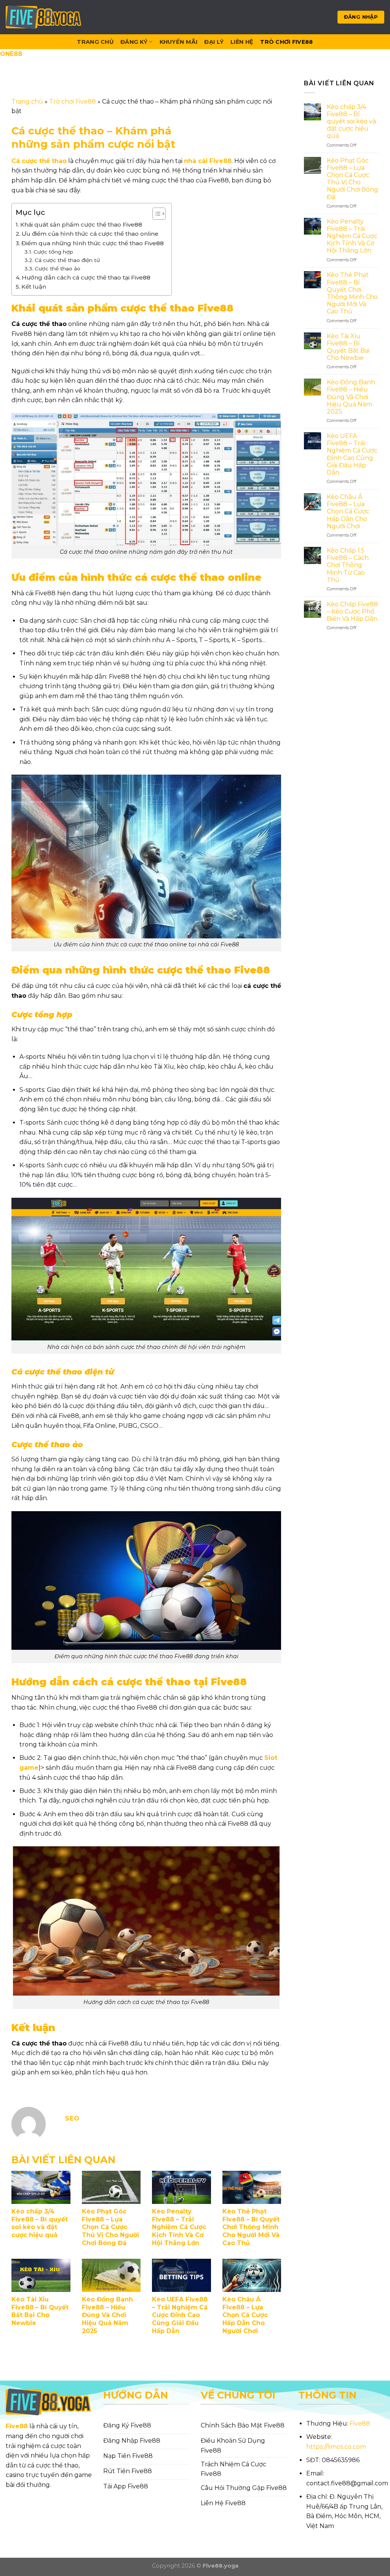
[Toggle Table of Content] (155, 214)
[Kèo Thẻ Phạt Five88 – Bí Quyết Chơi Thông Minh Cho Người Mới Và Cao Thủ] (252, 2187)
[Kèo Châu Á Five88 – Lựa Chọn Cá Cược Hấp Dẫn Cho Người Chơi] (252, 2275)
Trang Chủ (95, 42)
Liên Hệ (242, 42)
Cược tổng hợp (53, 252)
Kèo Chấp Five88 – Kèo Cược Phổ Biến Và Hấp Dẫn (352, 611)
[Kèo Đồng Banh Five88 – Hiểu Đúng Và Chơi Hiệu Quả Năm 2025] (111, 2275)
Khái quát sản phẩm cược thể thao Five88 (81, 225)
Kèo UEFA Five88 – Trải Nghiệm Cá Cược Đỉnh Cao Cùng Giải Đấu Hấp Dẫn (180, 2315)
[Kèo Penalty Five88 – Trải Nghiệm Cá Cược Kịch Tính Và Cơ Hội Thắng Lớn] (181, 2187)
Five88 (17, 2426)
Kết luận (34, 287)
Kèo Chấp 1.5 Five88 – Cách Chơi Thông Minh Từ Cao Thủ (348, 565)
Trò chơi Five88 (286, 42)
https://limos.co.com (336, 2447)
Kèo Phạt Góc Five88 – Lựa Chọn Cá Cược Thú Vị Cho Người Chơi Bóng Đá (110, 2227)
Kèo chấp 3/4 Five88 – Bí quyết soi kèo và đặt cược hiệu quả (40, 2223)
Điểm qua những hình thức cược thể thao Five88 (93, 243)
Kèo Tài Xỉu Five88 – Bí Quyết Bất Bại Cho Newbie (40, 2311)
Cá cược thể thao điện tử (68, 260)
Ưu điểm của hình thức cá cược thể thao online (90, 234)
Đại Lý (214, 42)
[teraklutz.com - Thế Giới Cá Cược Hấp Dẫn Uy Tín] (44, 17)
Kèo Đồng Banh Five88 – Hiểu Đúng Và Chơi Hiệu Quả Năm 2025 (107, 2315)
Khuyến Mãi (179, 42)
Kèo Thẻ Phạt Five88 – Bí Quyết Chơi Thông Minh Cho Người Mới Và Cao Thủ (251, 2227)
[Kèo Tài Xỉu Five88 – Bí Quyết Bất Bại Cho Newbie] (41, 2275)
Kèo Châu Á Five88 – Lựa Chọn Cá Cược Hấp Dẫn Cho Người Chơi (245, 2315)
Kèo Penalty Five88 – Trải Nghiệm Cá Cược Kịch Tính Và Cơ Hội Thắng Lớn (179, 2227)
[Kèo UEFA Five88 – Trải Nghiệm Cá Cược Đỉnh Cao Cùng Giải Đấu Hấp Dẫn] (181, 2275)
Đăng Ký (134, 42)
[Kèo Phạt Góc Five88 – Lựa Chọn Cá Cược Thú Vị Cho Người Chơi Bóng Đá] (111, 2187)
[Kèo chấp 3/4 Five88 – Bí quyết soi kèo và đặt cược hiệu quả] (41, 2187)
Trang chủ (27, 101)
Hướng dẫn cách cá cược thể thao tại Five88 (86, 277)
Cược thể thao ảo (58, 268)
